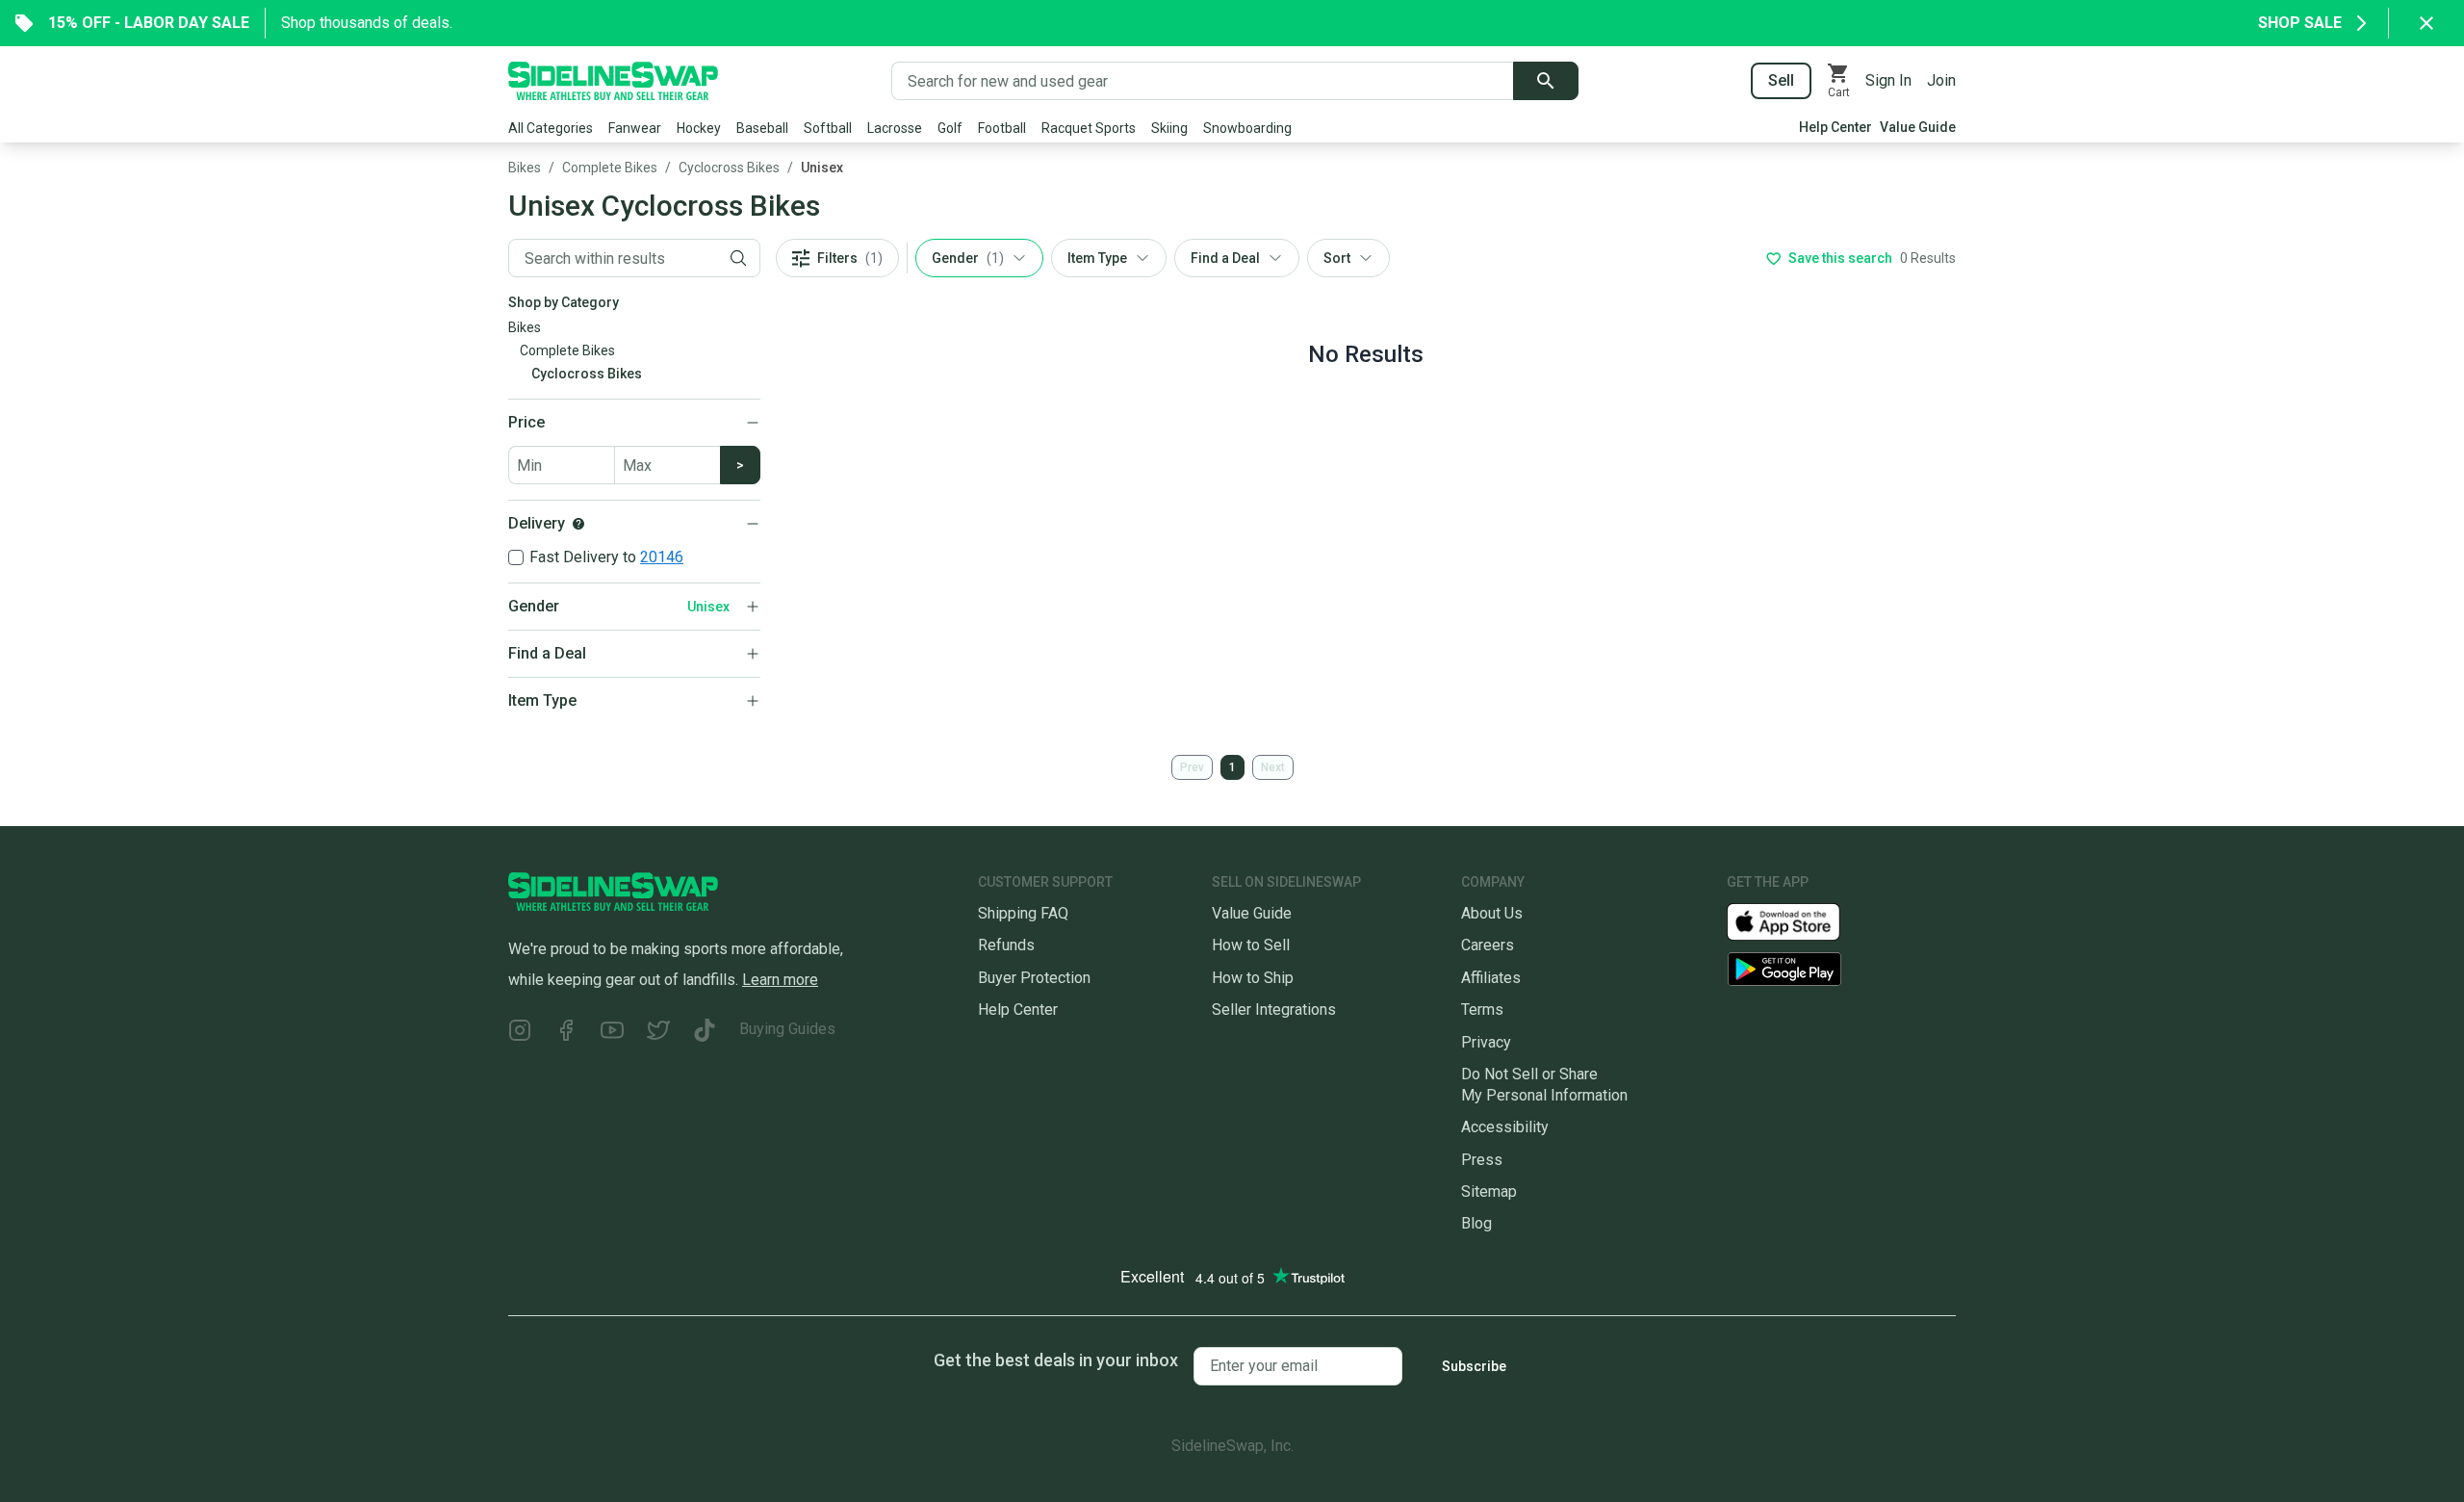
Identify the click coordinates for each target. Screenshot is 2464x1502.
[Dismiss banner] (2426, 23)
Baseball (762, 128)
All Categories (551, 128)
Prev (1192, 767)
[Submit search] (1546, 81)
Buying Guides (787, 1029)
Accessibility (1505, 1127)
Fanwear (635, 128)
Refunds (1006, 945)
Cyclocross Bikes (729, 168)
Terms (1482, 1010)
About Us (1492, 913)
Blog (1476, 1223)
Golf (950, 128)
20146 (662, 557)
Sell (1781, 80)
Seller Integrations (1274, 1010)
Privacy (1486, 1042)
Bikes (525, 168)
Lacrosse (895, 128)
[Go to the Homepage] (613, 81)
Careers (1488, 945)
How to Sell (1251, 945)
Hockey (699, 128)
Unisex (822, 168)
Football (1002, 128)
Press (1482, 1160)
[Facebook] (566, 1033)
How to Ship (1253, 978)
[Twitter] (658, 1033)
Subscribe (1474, 1366)
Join (1941, 80)
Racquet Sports (1089, 128)
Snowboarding (1247, 128)
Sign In (1888, 80)
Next (1273, 767)
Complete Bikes (610, 168)
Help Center (1835, 127)
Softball (828, 128)
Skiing (1169, 128)
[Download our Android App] (1841, 969)
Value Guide (1918, 127)
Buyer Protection (1034, 978)
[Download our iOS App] (1799, 921)
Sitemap (1489, 1191)
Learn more (780, 980)
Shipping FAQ (1023, 913)
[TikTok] (705, 1033)
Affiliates (1491, 978)
